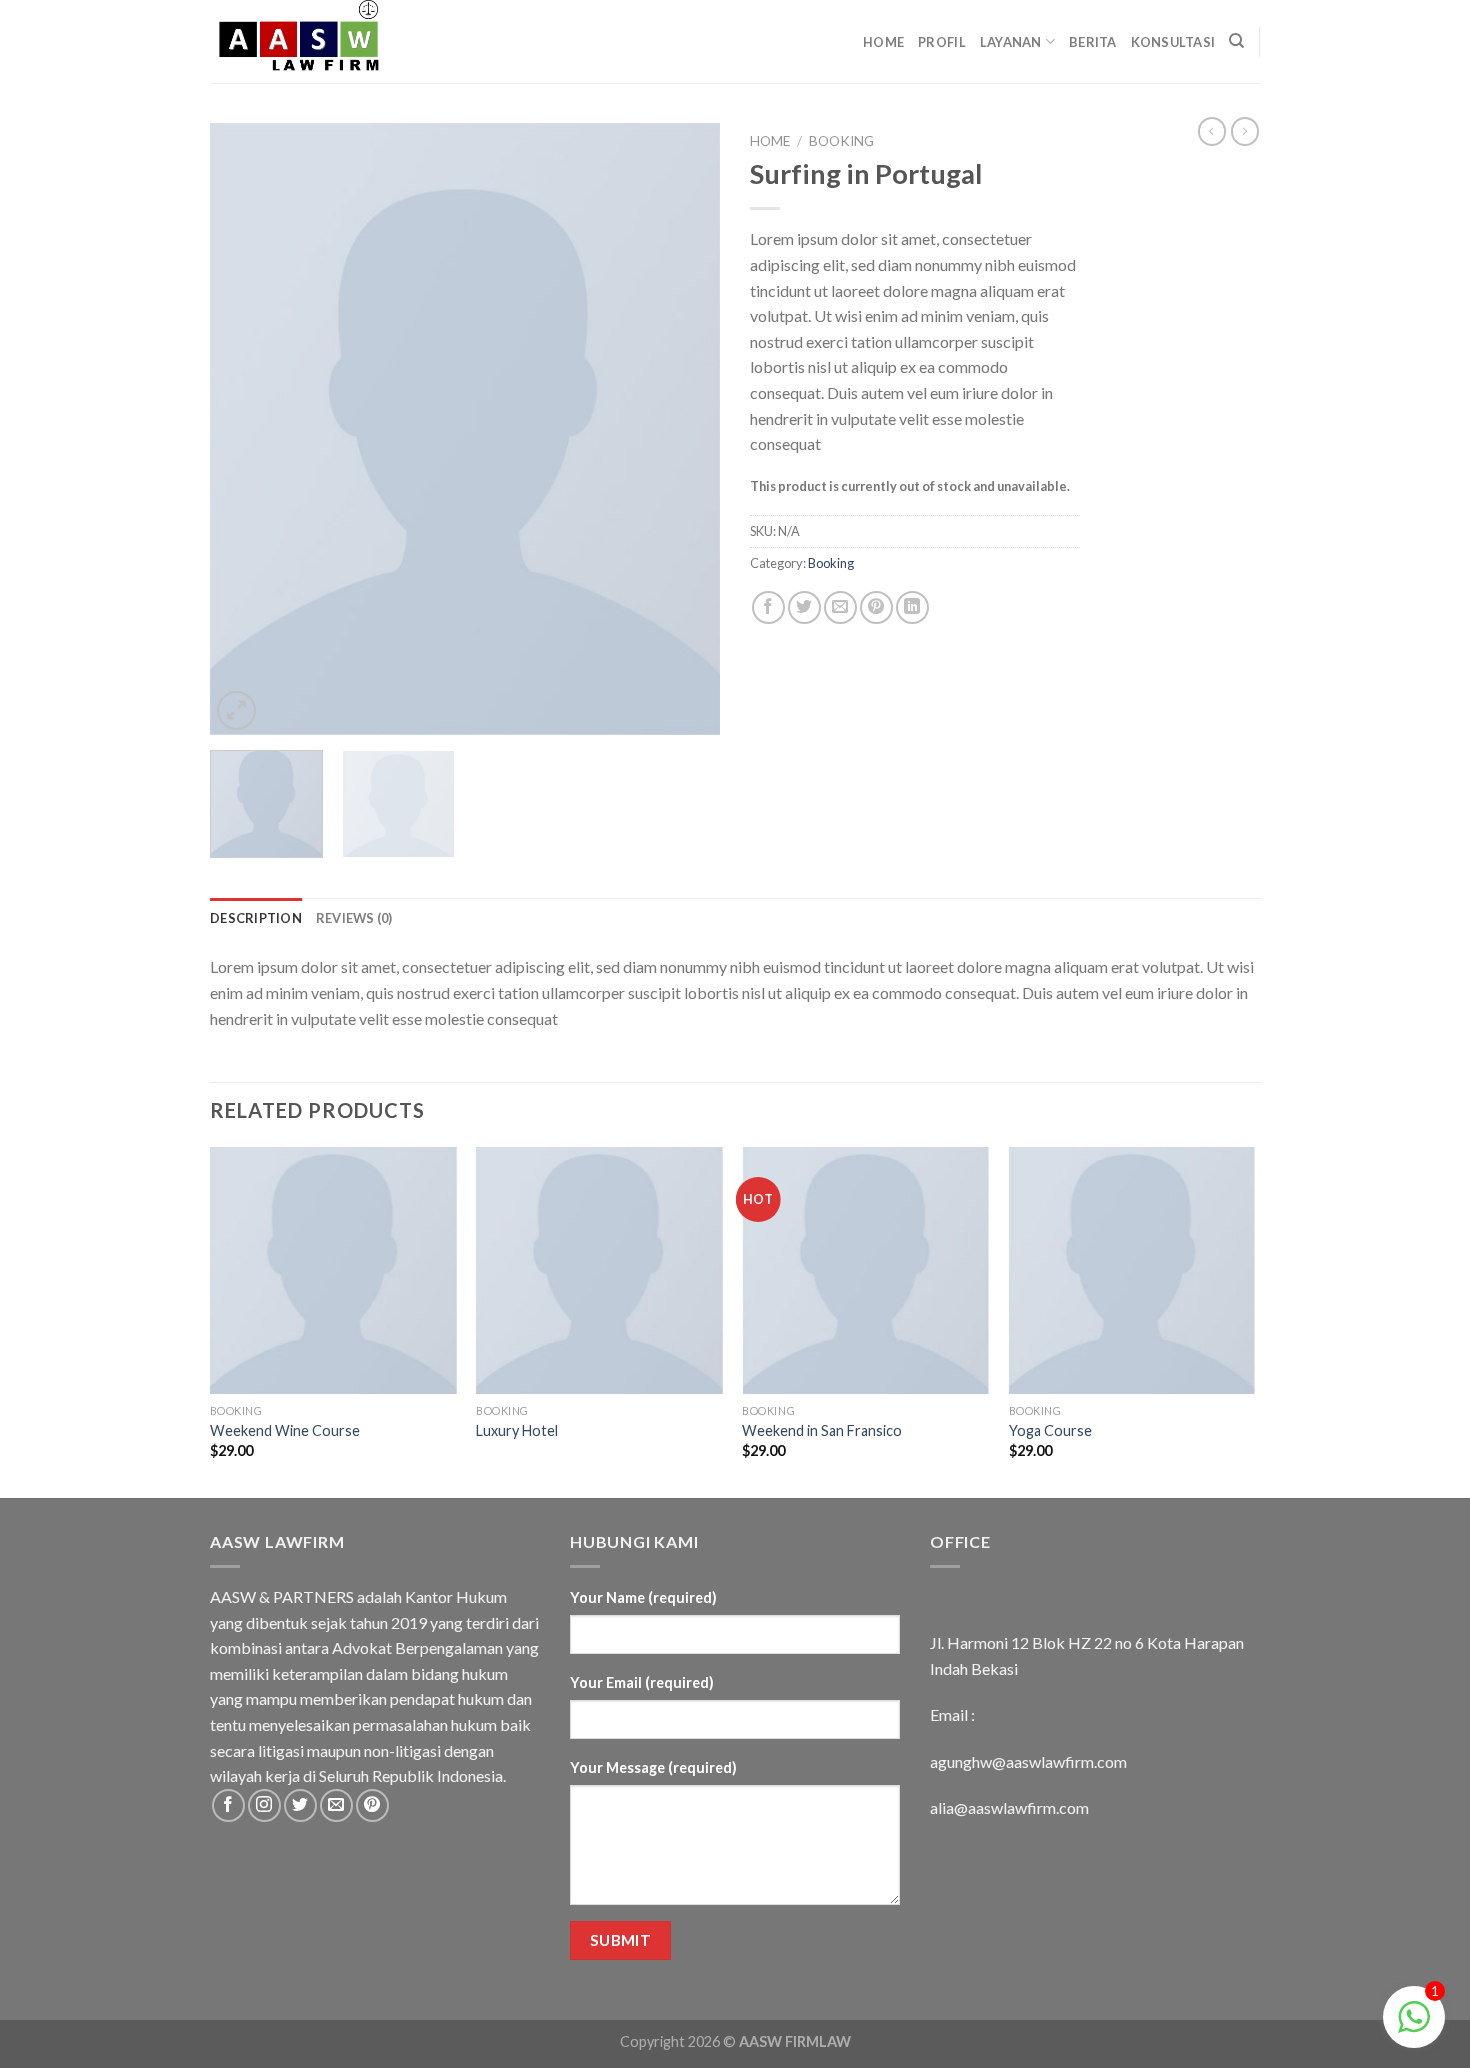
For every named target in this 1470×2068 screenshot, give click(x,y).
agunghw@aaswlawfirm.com (1028, 1761)
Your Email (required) (642, 1682)
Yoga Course (1050, 1430)
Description (256, 918)
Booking (841, 141)
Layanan (1011, 42)
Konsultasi (1173, 42)
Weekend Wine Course (285, 1430)
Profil (942, 42)
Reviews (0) (354, 918)
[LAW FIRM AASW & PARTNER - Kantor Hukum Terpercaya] (310, 41)
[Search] (1236, 41)
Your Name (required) (643, 1597)
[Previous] (245, 429)
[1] (1414, 2026)
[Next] (685, 429)
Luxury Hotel (517, 1430)
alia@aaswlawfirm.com (1009, 1807)
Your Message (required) (653, 1767)
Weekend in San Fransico (822, 1430)
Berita (1093, 42)
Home (883, 42)
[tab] (256, 918)
